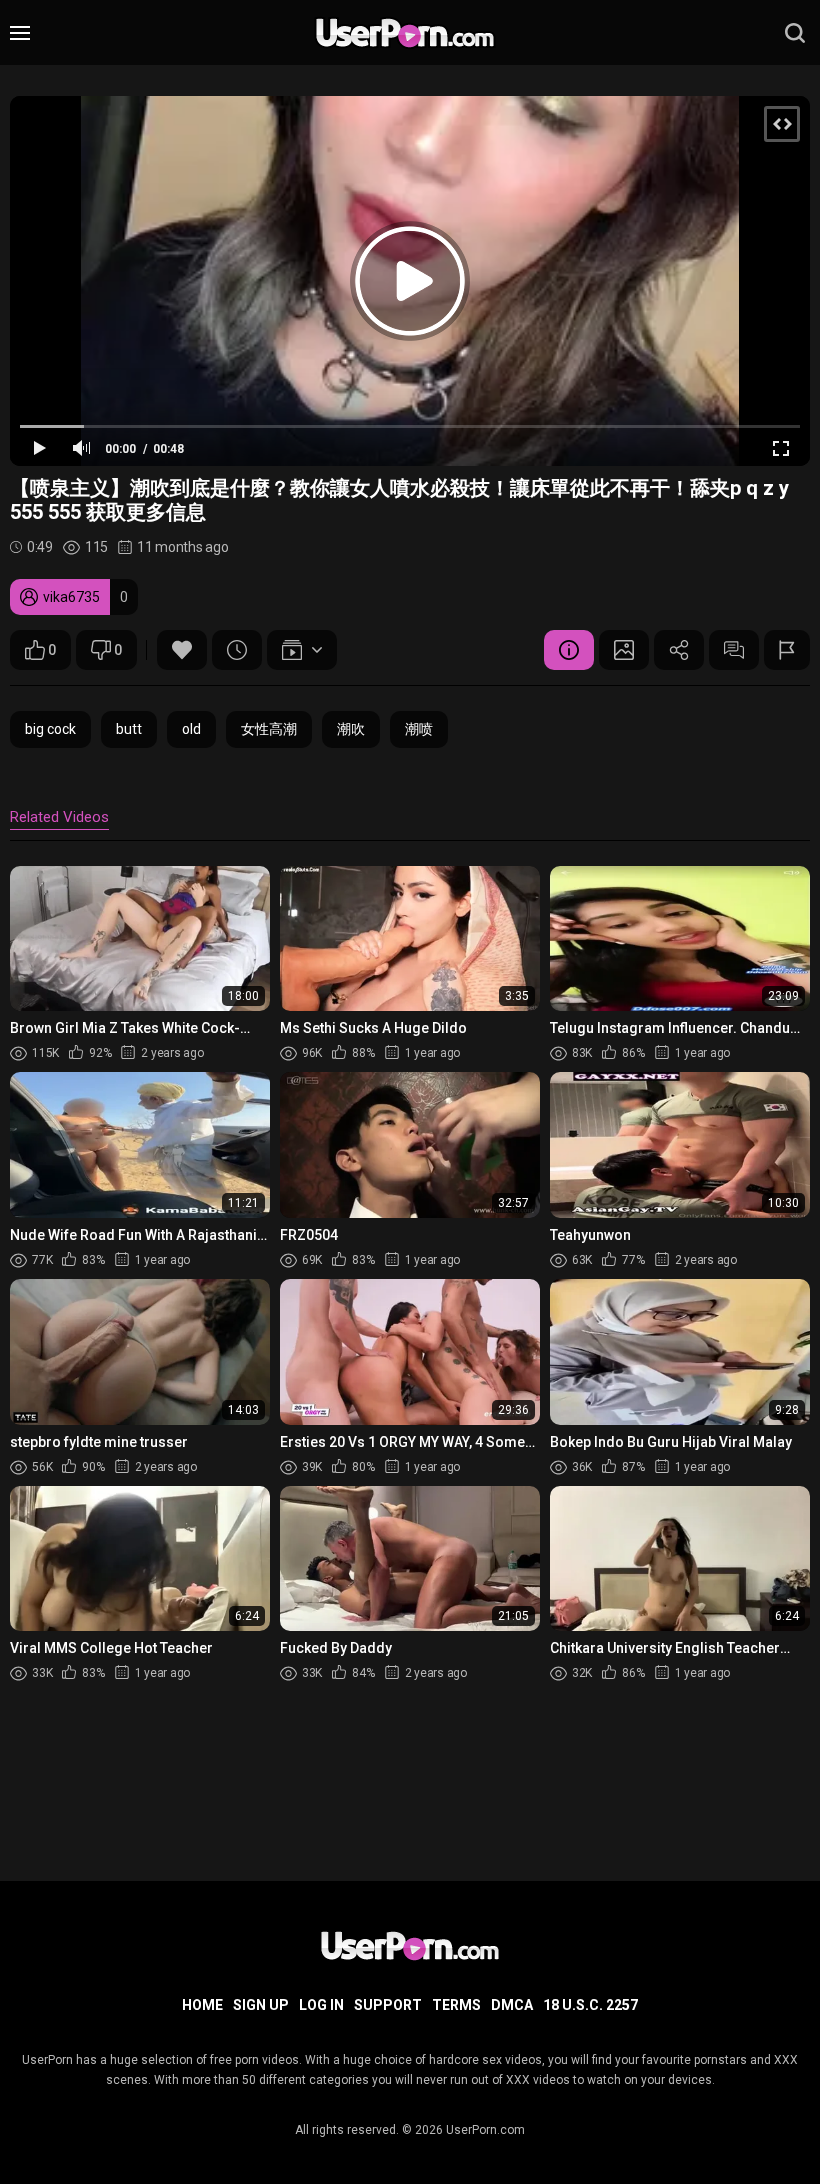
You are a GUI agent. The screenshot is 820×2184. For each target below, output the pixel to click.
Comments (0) (734, 650)
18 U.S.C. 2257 (590, 2005)
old (191, 729)
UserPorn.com (485, 2130)
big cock (50, 729)
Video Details (569, 650)
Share (679, 650)
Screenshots (624, 650)
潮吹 (351, 729)
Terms (456, 2005)
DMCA (512, 2005)
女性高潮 (269, 729)
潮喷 (419, 729)
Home (202, 2005)
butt (129, 729)
